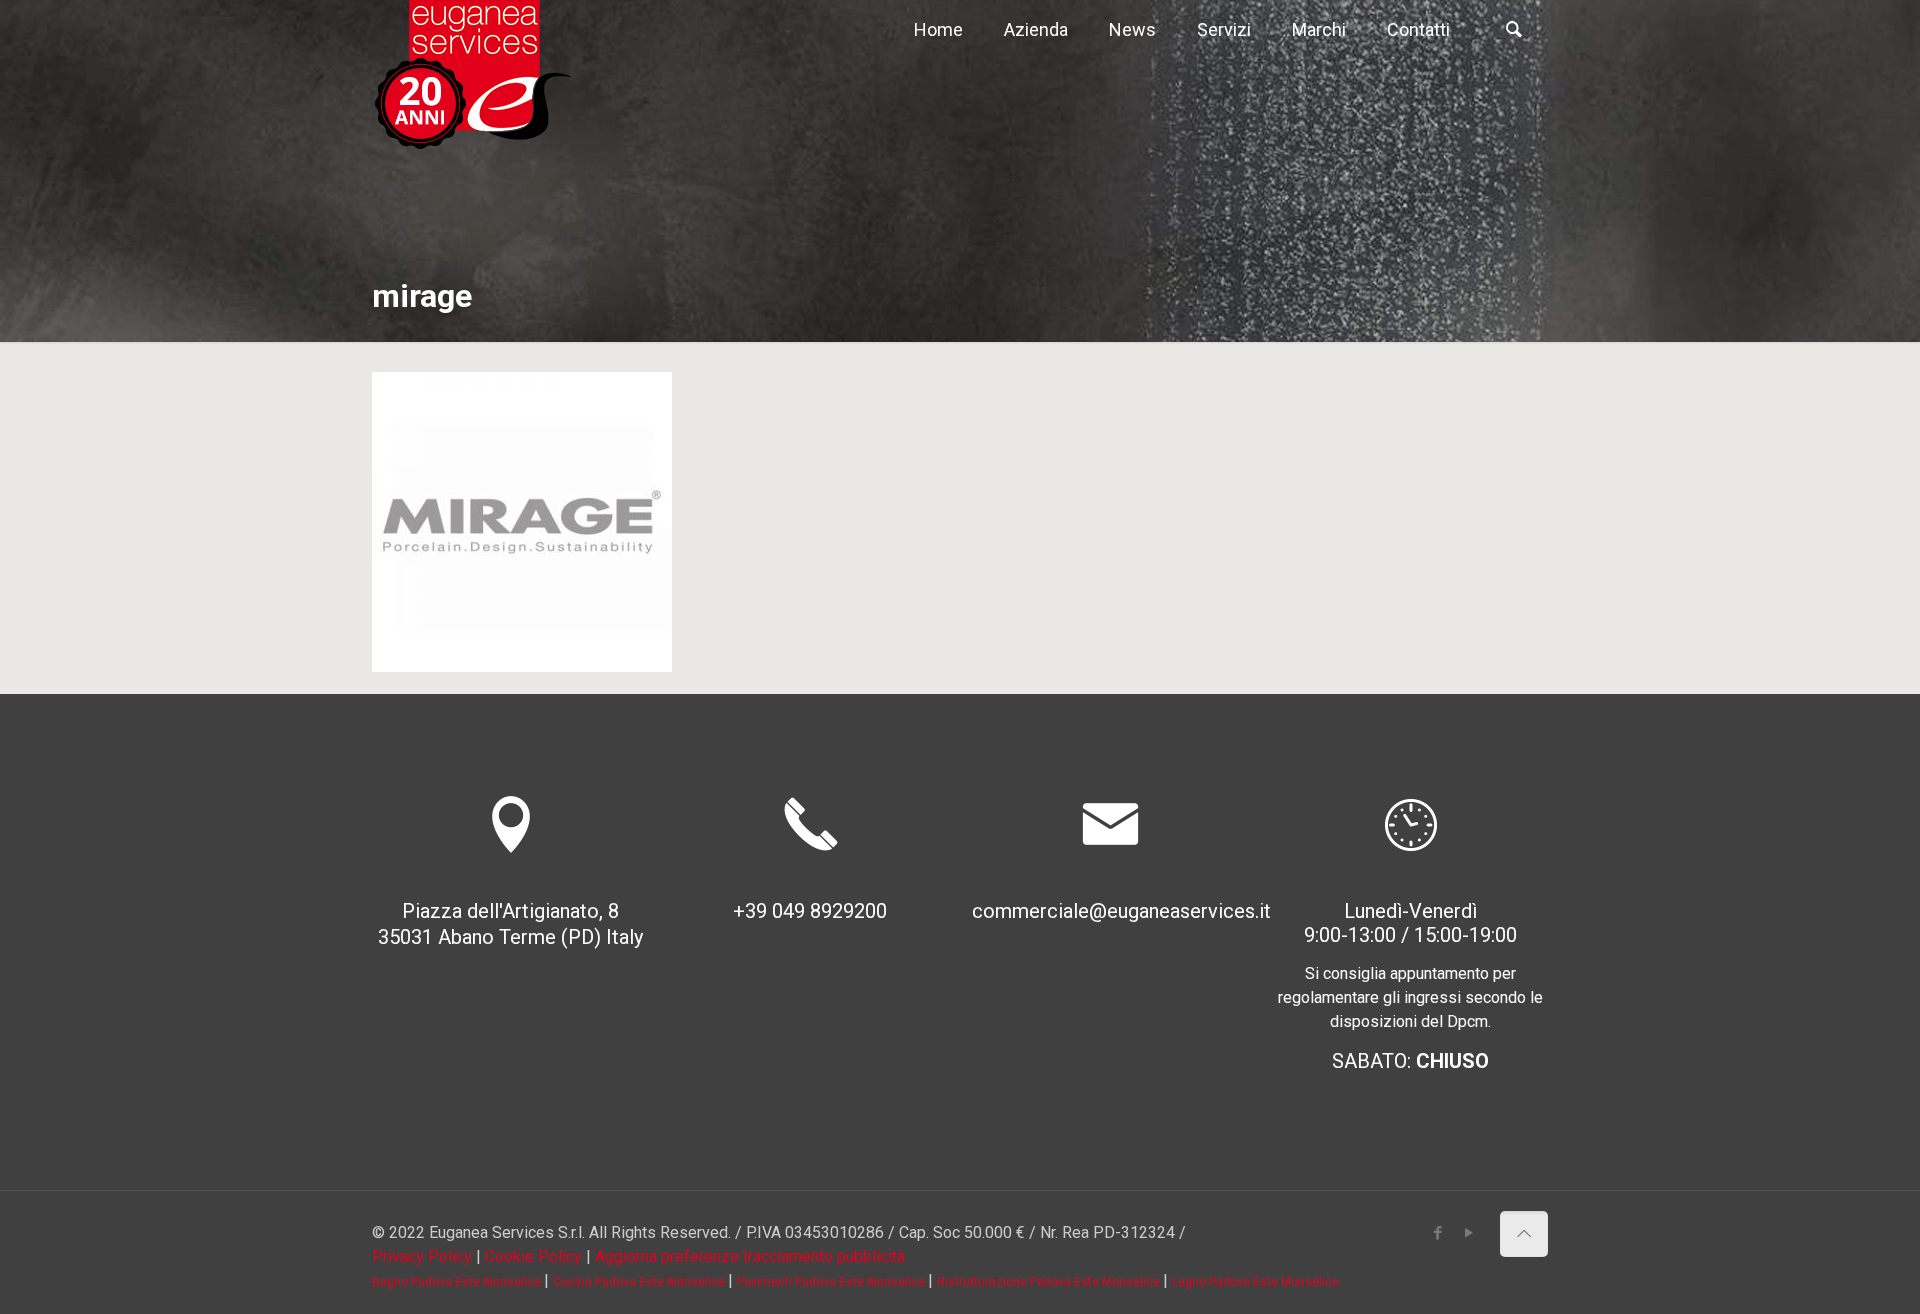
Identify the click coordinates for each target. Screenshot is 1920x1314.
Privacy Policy (422, 1256)
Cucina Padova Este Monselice (640, 1282)
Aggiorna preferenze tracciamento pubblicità (750, 1256)
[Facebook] (1438, 1233)
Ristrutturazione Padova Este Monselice (1050, 1282)
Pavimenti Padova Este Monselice (832, 1282)
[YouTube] (1469, 1233)
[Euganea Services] (472, 75)
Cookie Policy (533, 1256)
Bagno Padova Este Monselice (458, 1282)
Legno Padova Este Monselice (1255, 1282)
